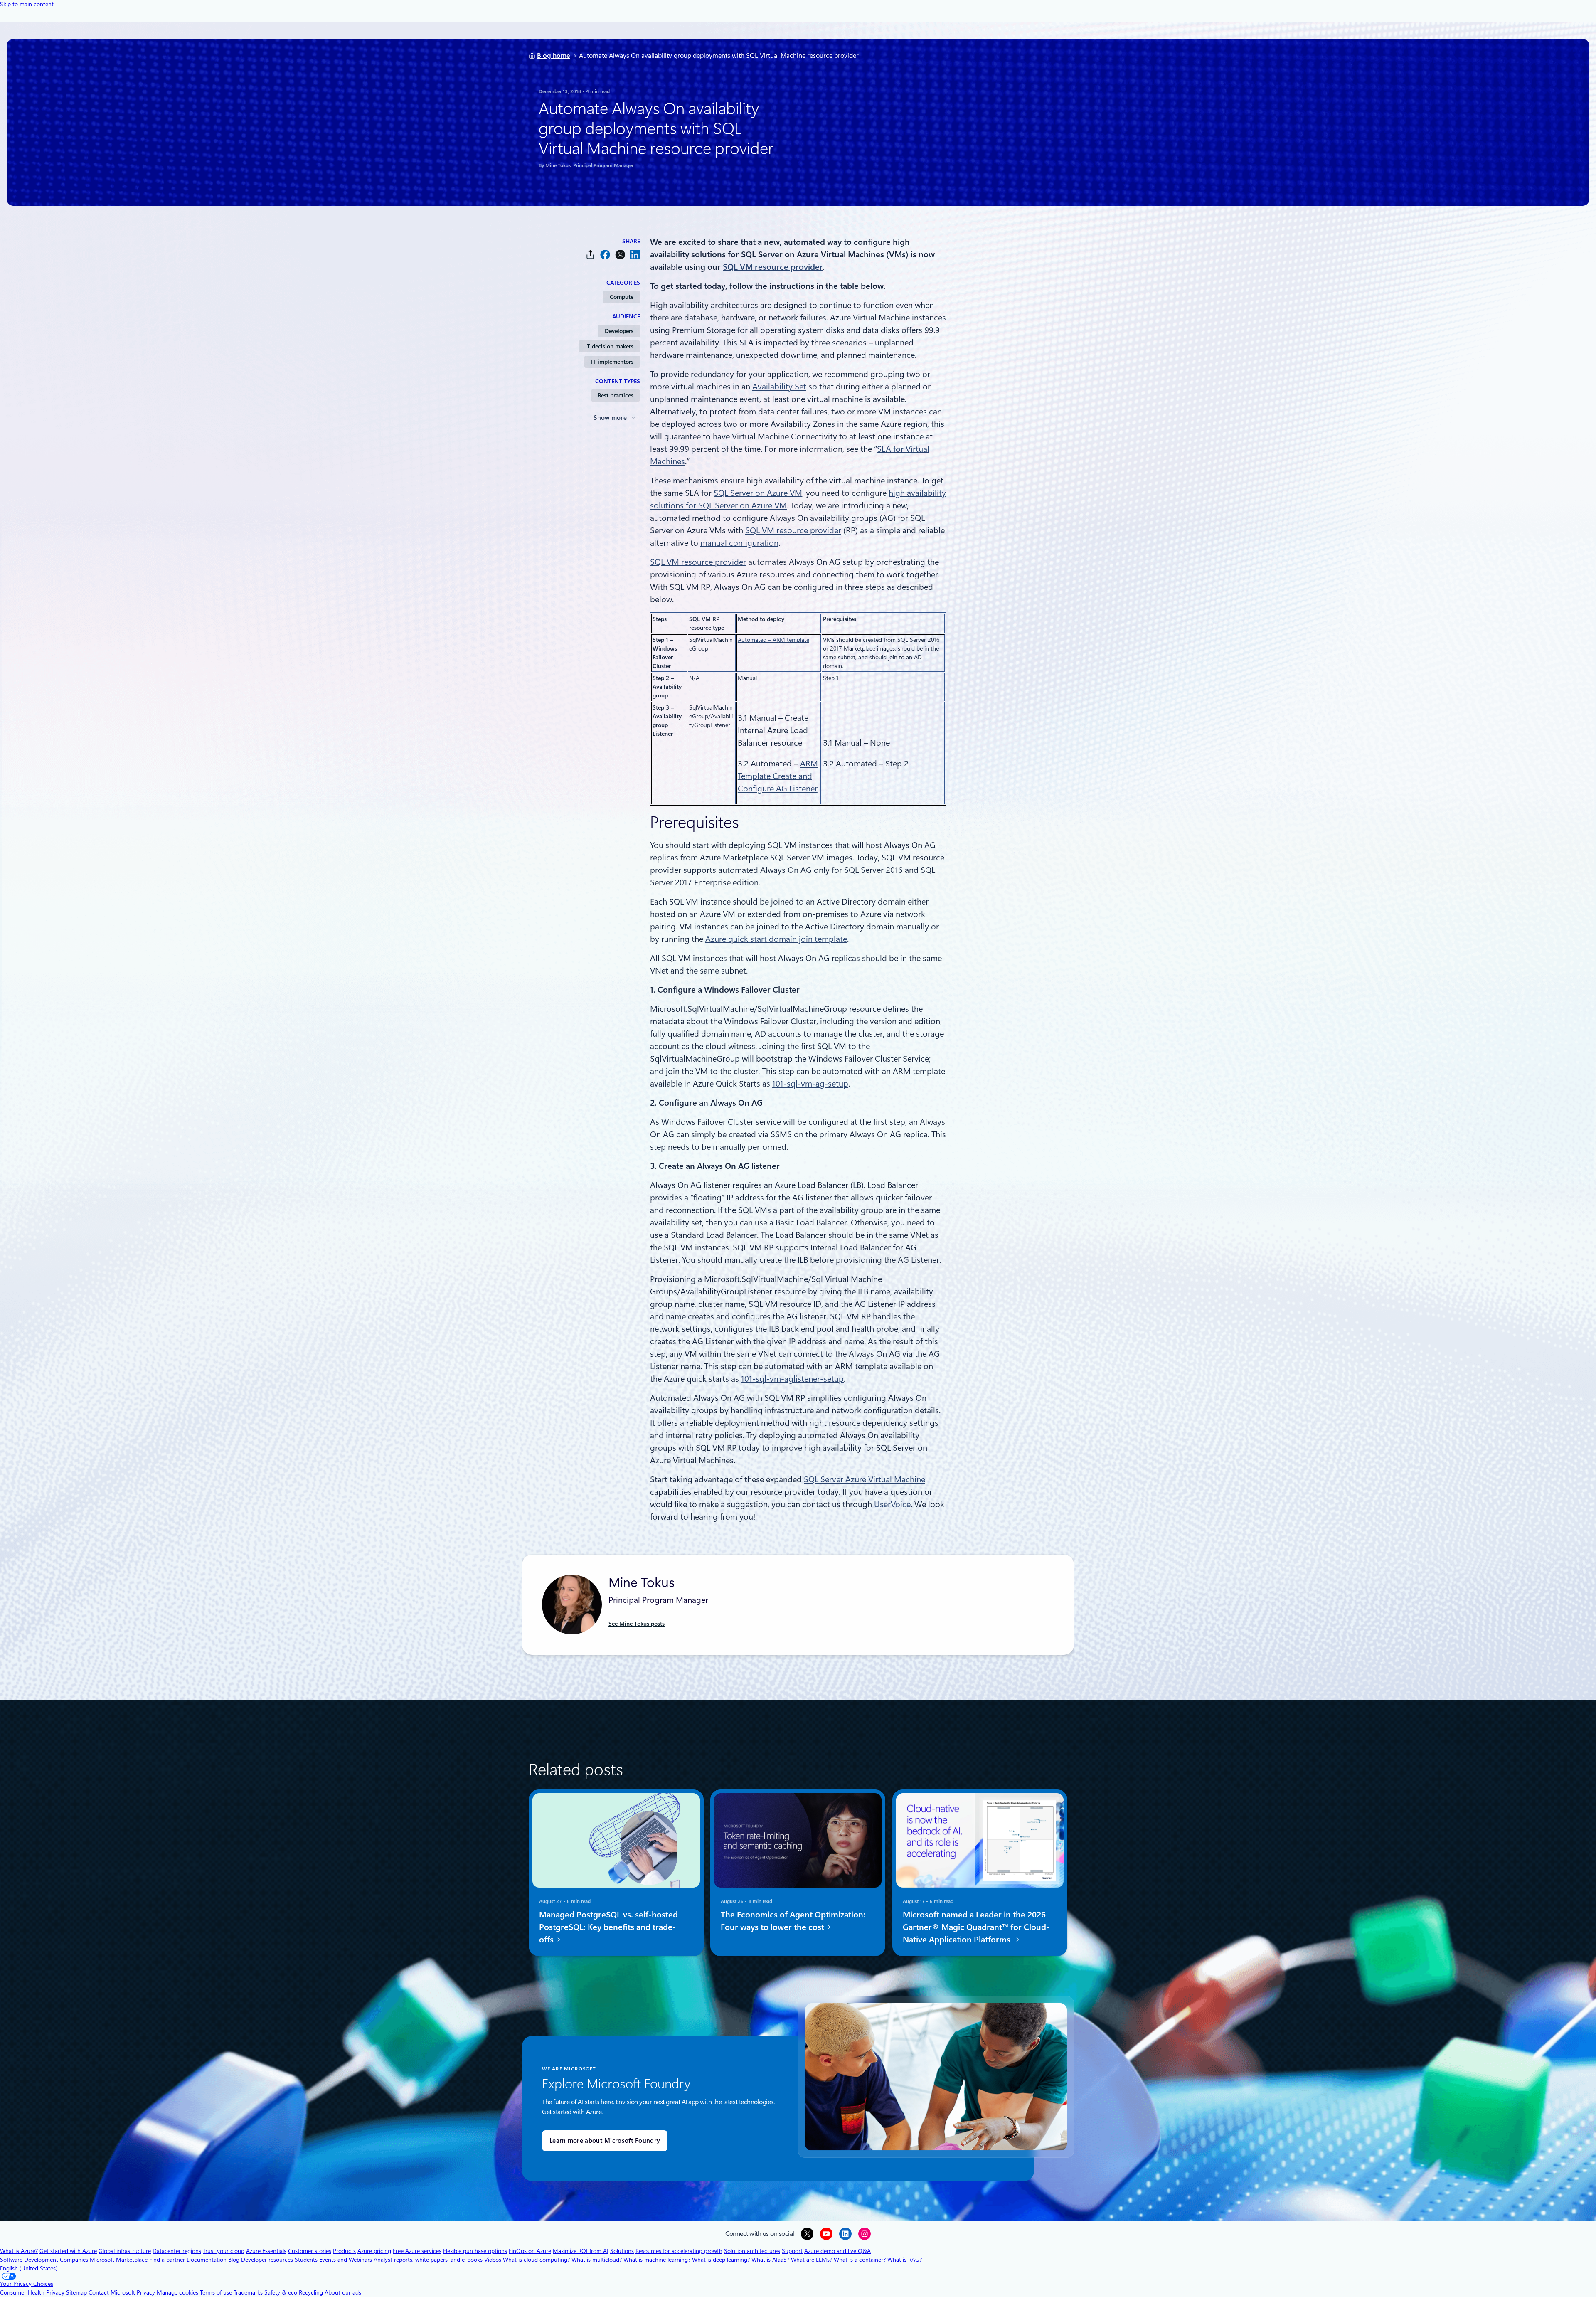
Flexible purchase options (475, 2251)
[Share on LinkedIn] (635, 255)
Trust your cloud (224, 2251)
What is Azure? (19, 2251)
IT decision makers (609, 346)
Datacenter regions (177, 2251)
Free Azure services (417, 2251)
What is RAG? (905, 2260)
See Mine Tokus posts (637, 1624)
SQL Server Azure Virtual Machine (864, 1479)
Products (344, 2251)
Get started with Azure (68, 2251)
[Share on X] (620, 255)
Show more (610, 418)
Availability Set (779, 387)
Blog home (554, 55)
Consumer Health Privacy (32, 2292)
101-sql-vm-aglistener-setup (792, 1379)
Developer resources (267, 2260)
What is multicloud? (597, 2260)
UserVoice (892, 1504)
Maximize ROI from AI (581, 2251)
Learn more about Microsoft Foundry (605, 2141)
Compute (622, 297)
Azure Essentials (266, 2251)
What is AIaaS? (770, 2260)
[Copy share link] (590, 255)
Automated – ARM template (773, 640)
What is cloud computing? (536, 2260)
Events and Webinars (346, 2260)
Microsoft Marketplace (119, 2260)
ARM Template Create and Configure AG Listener (778, 776)
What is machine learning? (657, 2260)
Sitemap (76, 2292)
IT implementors (612, 362)
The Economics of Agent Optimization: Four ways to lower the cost (793, 1921)
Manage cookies (177, 2292)
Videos (493, 2260)
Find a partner (167, 2260)
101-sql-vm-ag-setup (810, 1084)
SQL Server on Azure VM (758, 493)
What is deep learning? (721, 2260)
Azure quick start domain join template (776, 939)
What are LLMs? (812, 2260)
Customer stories (310, 2251)
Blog (234, 2260)
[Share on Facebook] (605, 255)
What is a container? (860, 2260)
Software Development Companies (44, 2260)
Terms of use (216, 2292)
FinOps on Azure (530, 2251)
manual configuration (739, 543)
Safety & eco (281, 2292)
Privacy (147, 2292)
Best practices (616, 395)
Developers (619, 331)
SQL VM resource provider (793, 530)
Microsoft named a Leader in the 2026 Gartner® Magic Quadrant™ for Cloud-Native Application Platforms (976, 1927)
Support (792, 2251)
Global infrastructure (125, 2251)
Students (306, 2260)
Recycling (311, 2292)
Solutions (622, 2251)
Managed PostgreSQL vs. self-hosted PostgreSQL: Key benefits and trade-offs (608, 1927)
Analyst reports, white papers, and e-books (428, 2260)
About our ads (343, 2292)
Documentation (207, 2260)
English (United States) (29, 2268)
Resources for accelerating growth (679, 2251)
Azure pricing (374, 2251)
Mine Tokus (558, 165)
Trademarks (248, 2292)
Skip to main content (27, 4)
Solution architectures (752, 2251)
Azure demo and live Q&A (837, 2251)
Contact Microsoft (112, 2292)
